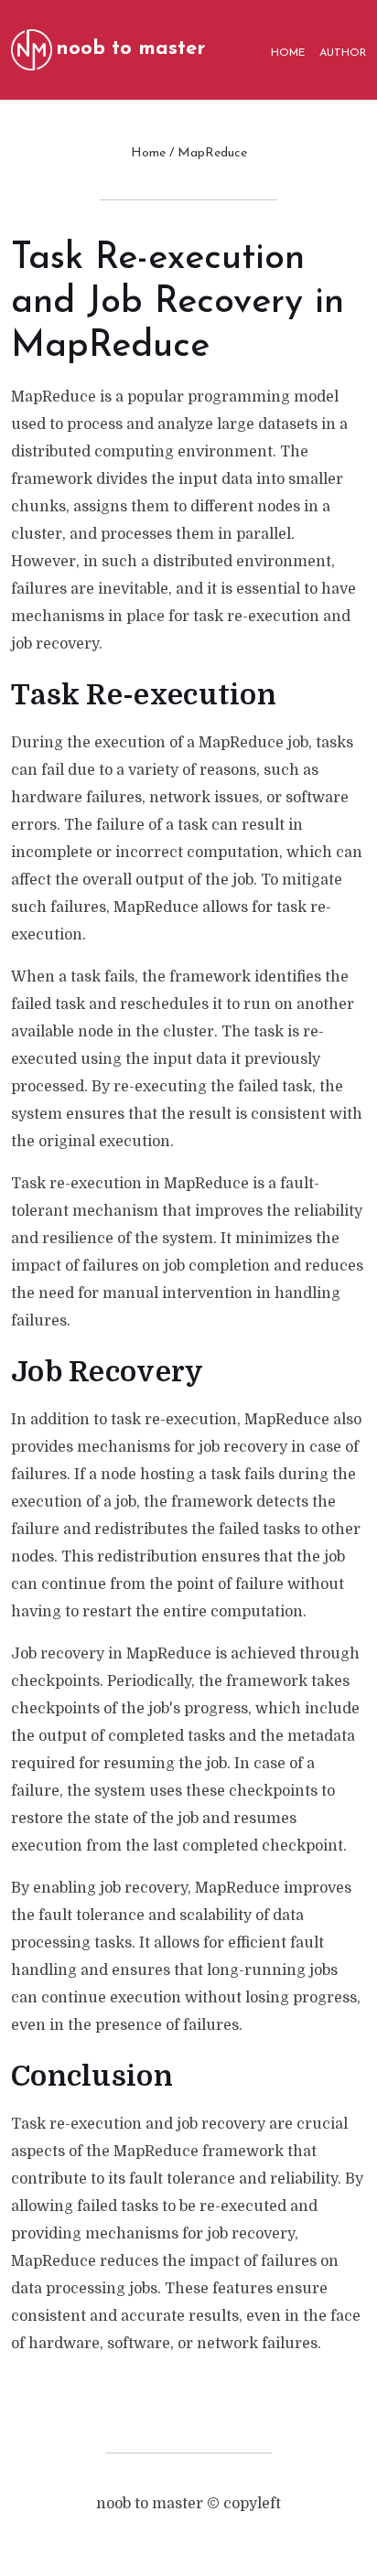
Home (148, 153)
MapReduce (212, 153)
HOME (288, 53)
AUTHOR (343, 53)
